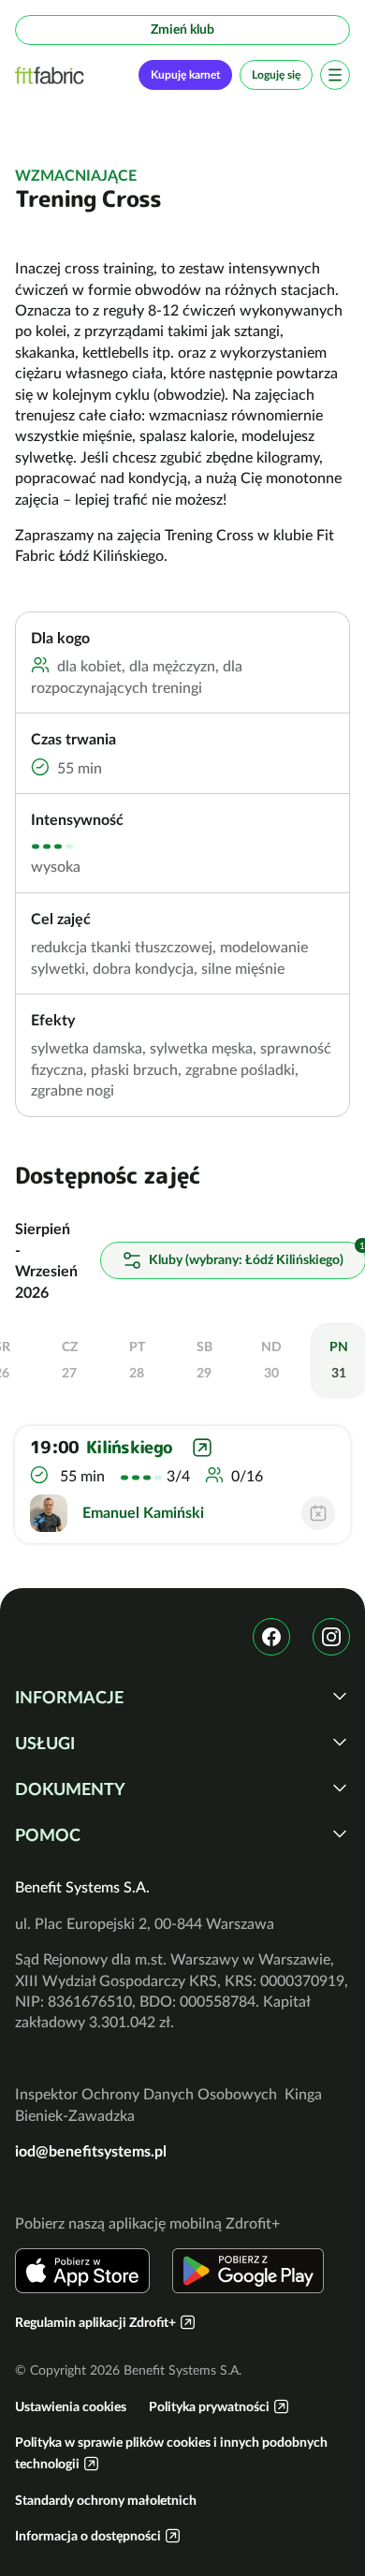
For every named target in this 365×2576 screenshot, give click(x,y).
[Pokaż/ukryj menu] (335, 75)
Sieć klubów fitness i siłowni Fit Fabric (50, 75)
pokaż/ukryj (340, 1696)
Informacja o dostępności (88, 2536)
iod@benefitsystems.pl (91, 2151)
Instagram (331, 1637)
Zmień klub (182, 29)
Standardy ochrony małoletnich (106, 2500)
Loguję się (276, 74)
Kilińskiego (129, 1448)
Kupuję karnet (185, 74)
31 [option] (339, 1360)
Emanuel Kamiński (143, 1512)
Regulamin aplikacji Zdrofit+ (95, 2322)
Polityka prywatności (209, 2407)
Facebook (271, 1637)
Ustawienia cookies (71, 2407)
